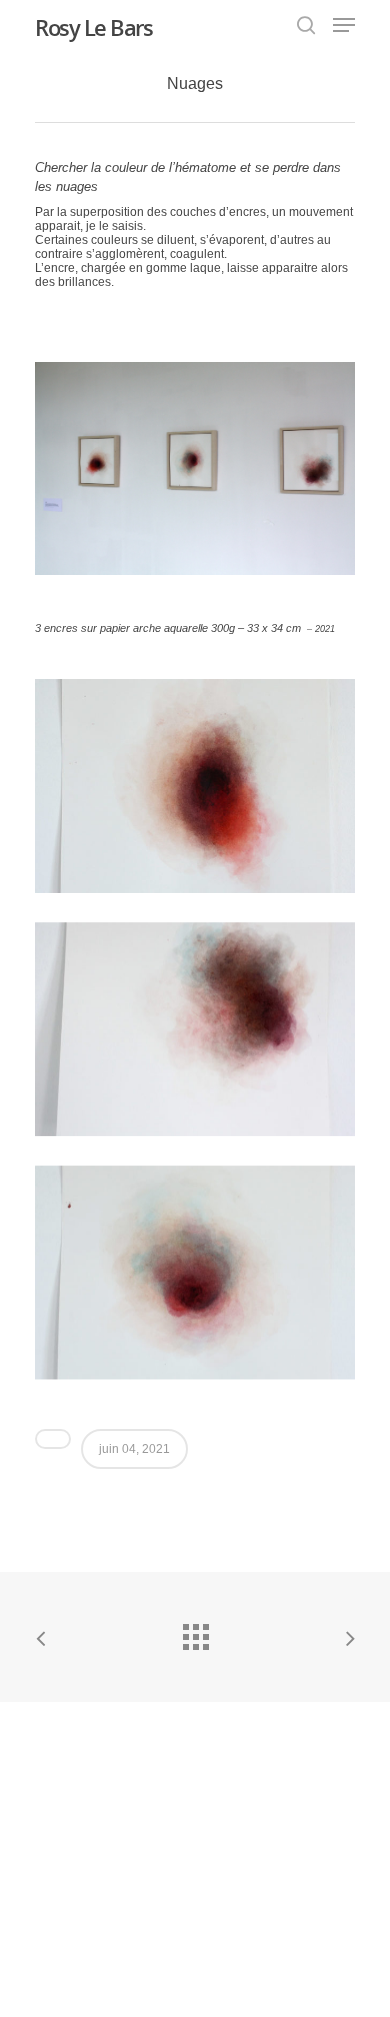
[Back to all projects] (195, 1632)
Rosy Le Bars (93, 27)
